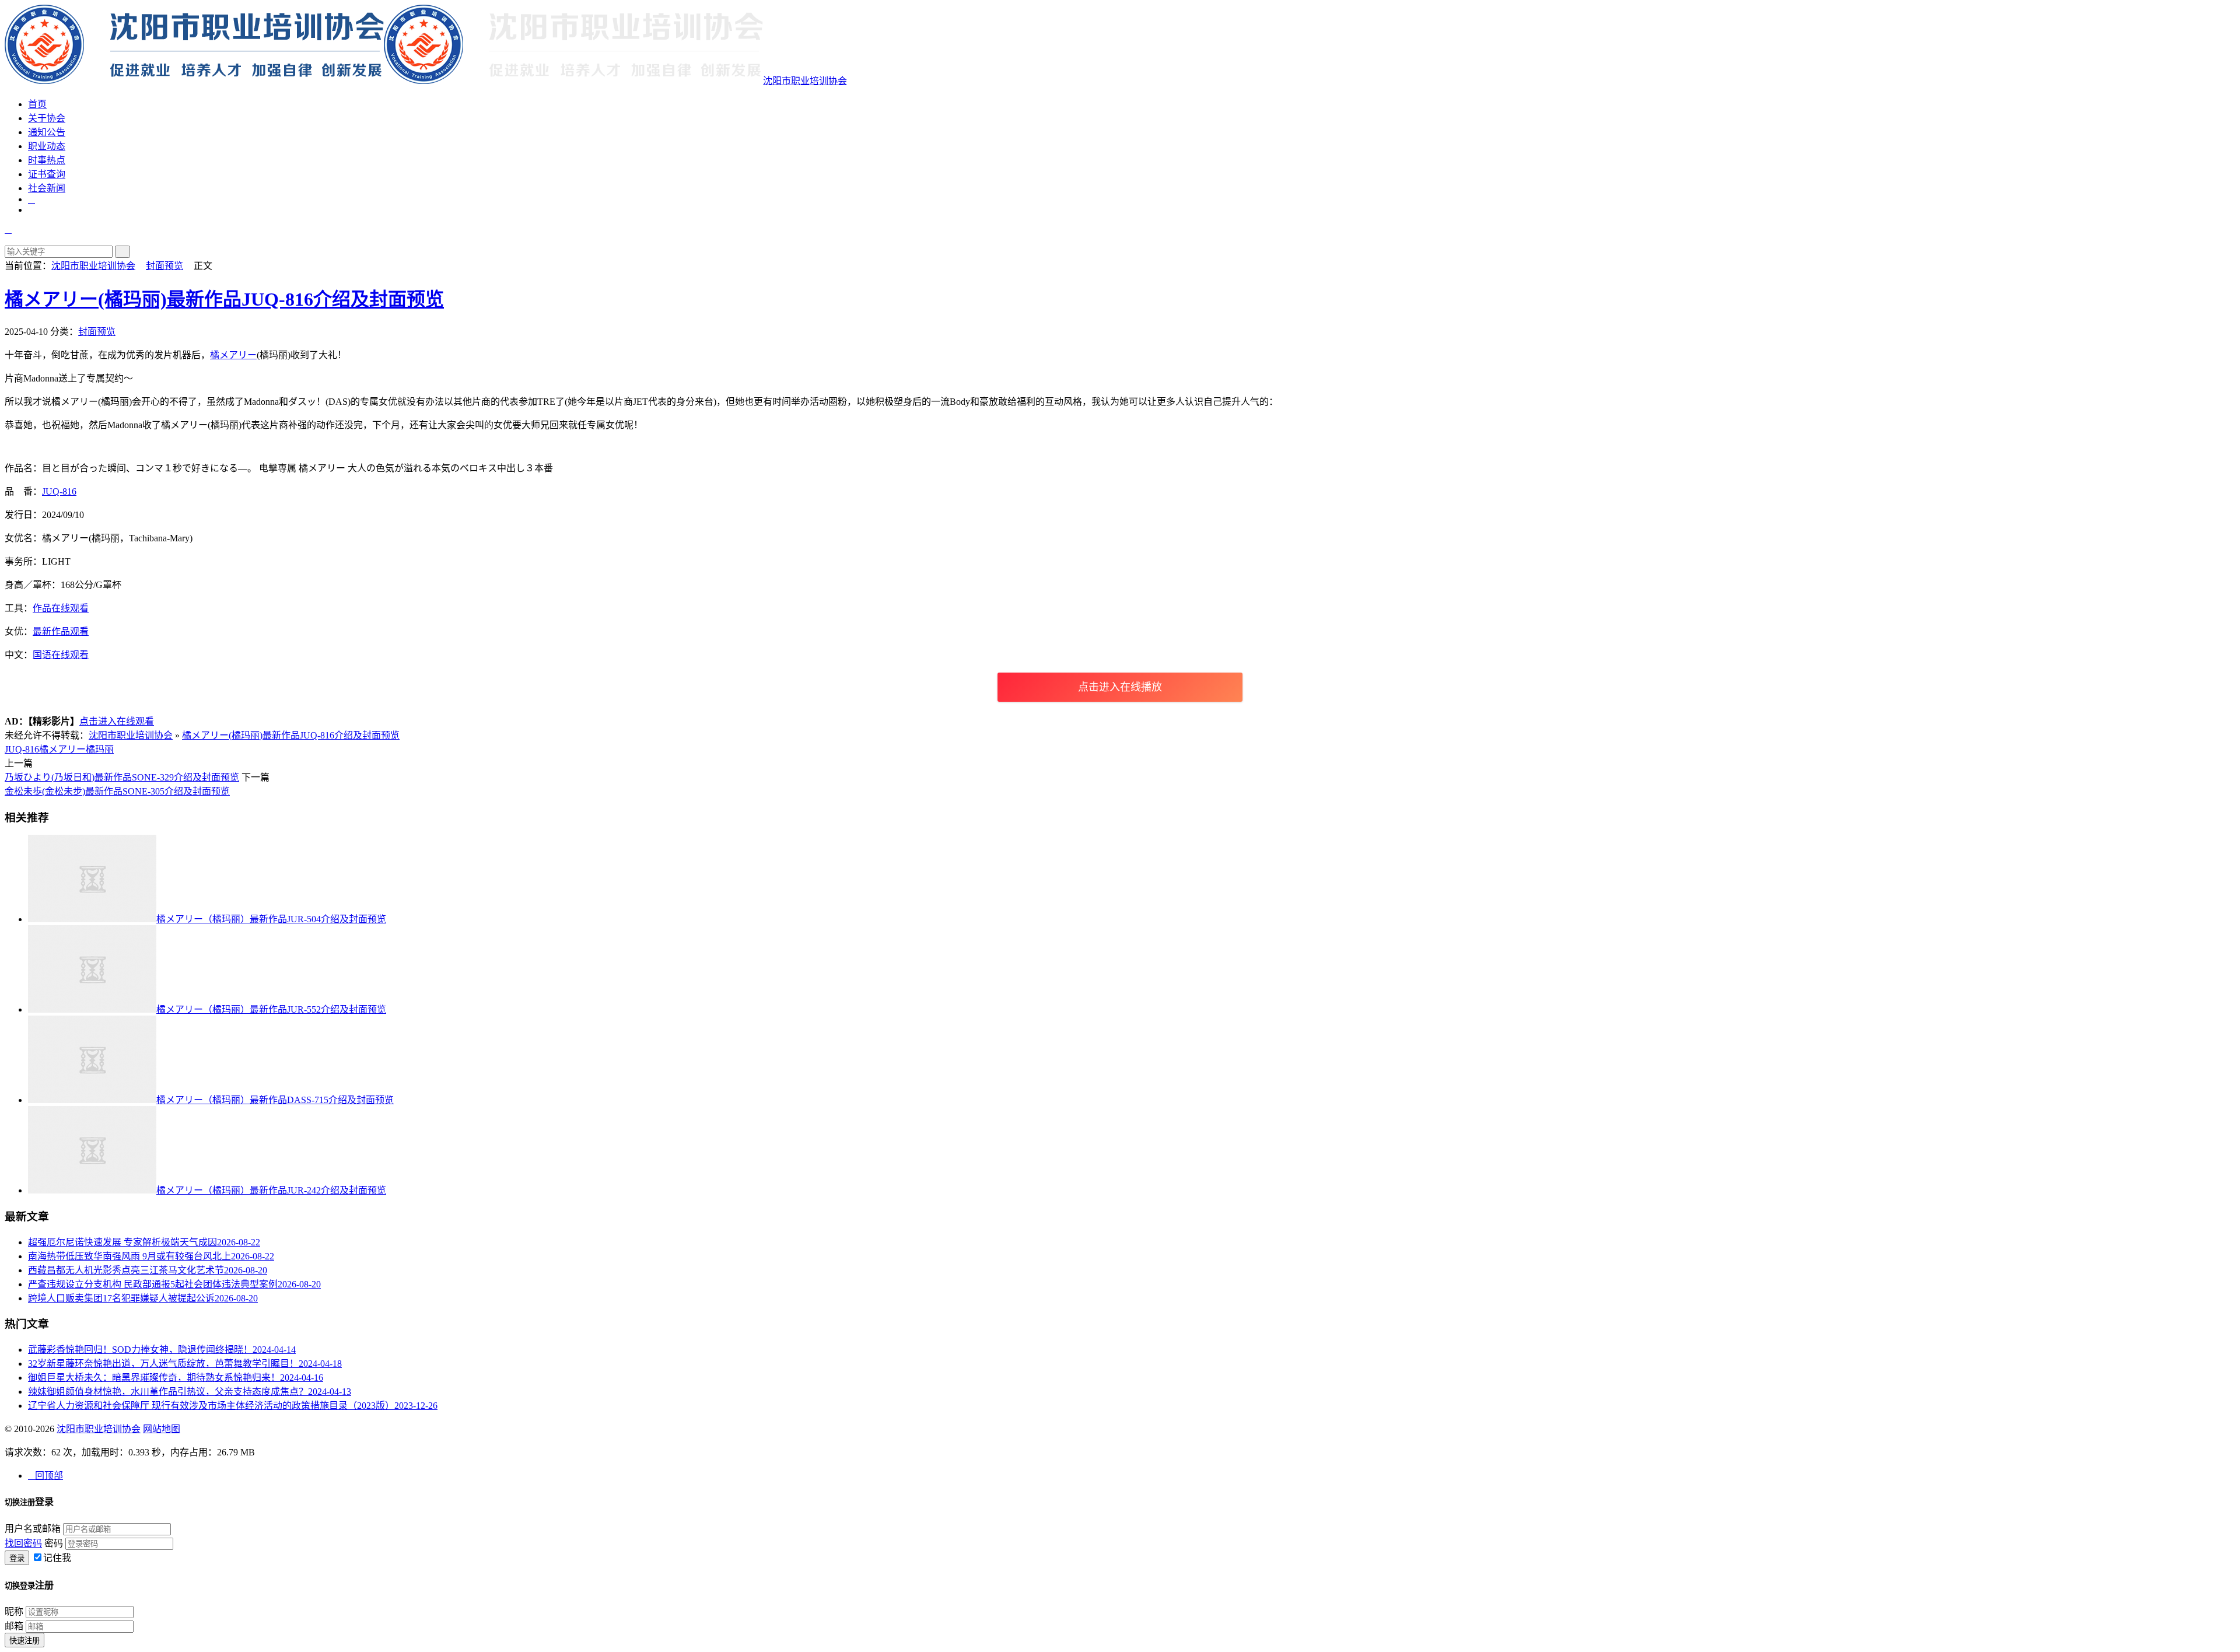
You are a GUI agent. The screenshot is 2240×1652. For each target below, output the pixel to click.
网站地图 (162, 1429)
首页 (37, 104)
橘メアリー (233, 355)
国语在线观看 (61, 655)
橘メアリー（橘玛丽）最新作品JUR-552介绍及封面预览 (271, 1009)
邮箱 (14, 1626)
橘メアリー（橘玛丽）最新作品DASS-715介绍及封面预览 (275, 1100)
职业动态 (47, 146)
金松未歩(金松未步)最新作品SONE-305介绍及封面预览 (117, 791)
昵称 (14, 1611)
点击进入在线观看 (117, 721)
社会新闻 (47, 188)
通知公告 (47, 132)
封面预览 (164, 266)
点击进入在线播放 (1120, 687)
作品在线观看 (61, 608)
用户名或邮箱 (33, 1529)
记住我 (57, 1558)
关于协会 (47, 118)
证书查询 (47, 174)
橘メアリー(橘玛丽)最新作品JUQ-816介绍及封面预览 (224, 299)
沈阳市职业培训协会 (805, 81)
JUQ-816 (59, 491)
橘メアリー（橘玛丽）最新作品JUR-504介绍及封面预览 (271, 919)
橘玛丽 (100, 749)
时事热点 (47, 160)
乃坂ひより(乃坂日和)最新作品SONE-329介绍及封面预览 (122, 777)
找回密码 (23, 1543)
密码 (54, 1543)
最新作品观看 (61, 631)
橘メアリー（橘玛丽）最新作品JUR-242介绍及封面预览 (271, 1190)
